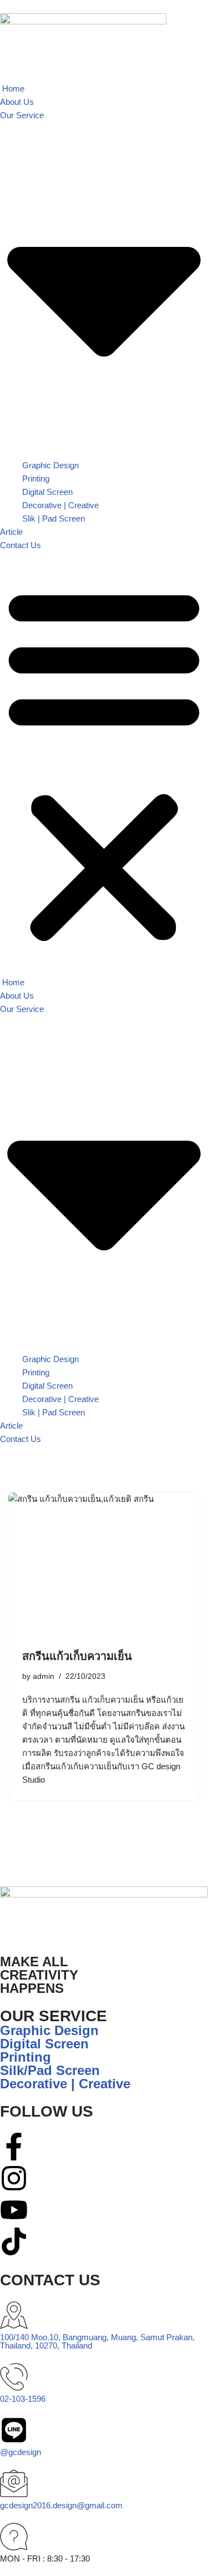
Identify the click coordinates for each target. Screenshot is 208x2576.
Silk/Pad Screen (50, 2070)
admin (44, 1676)
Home (12, 88)
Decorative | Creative (60, 505)
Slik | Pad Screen (54, 518)
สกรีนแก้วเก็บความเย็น (77, 1656)
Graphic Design (50, 465)
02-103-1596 (23, 2399)
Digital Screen (47, 492)
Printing (36, 479)
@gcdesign (21, 2452)
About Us (17, 102)
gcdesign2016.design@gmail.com (61, 2505)
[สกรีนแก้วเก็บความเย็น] (104, 1564)
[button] (104, 764)
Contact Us (21, 545)
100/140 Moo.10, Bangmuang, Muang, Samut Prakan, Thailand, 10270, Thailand (97, 2341)
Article (11, 532)
